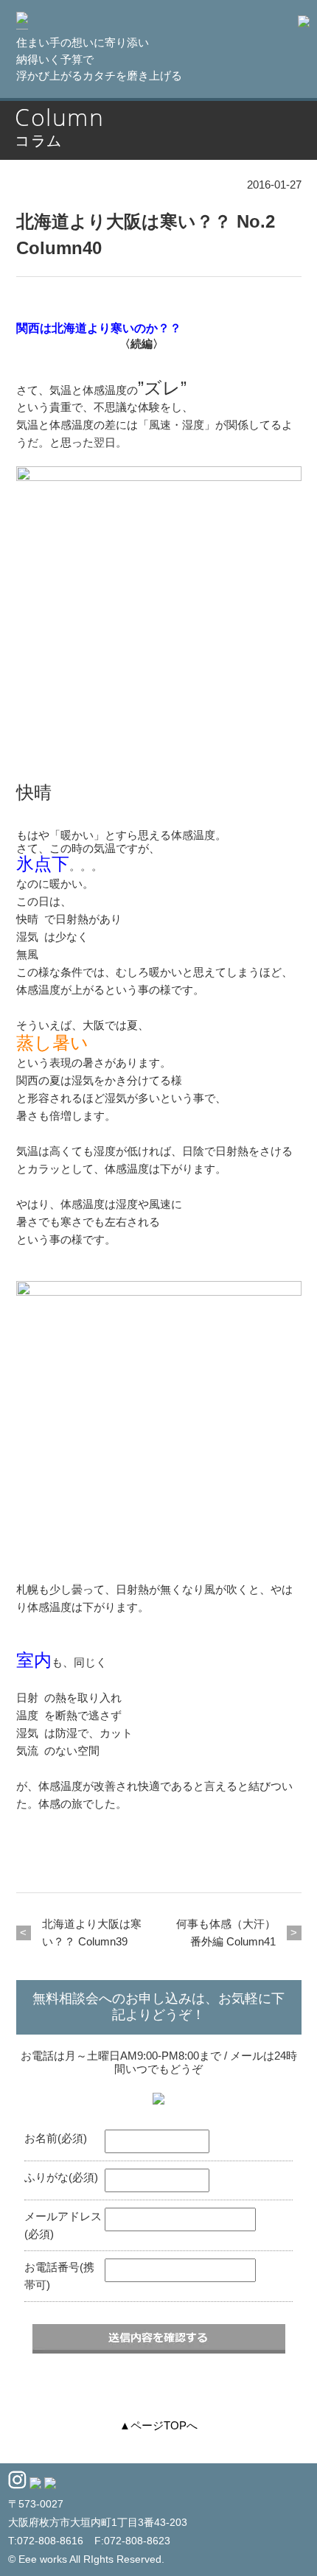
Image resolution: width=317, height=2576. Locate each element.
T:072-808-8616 (46, 2541)
